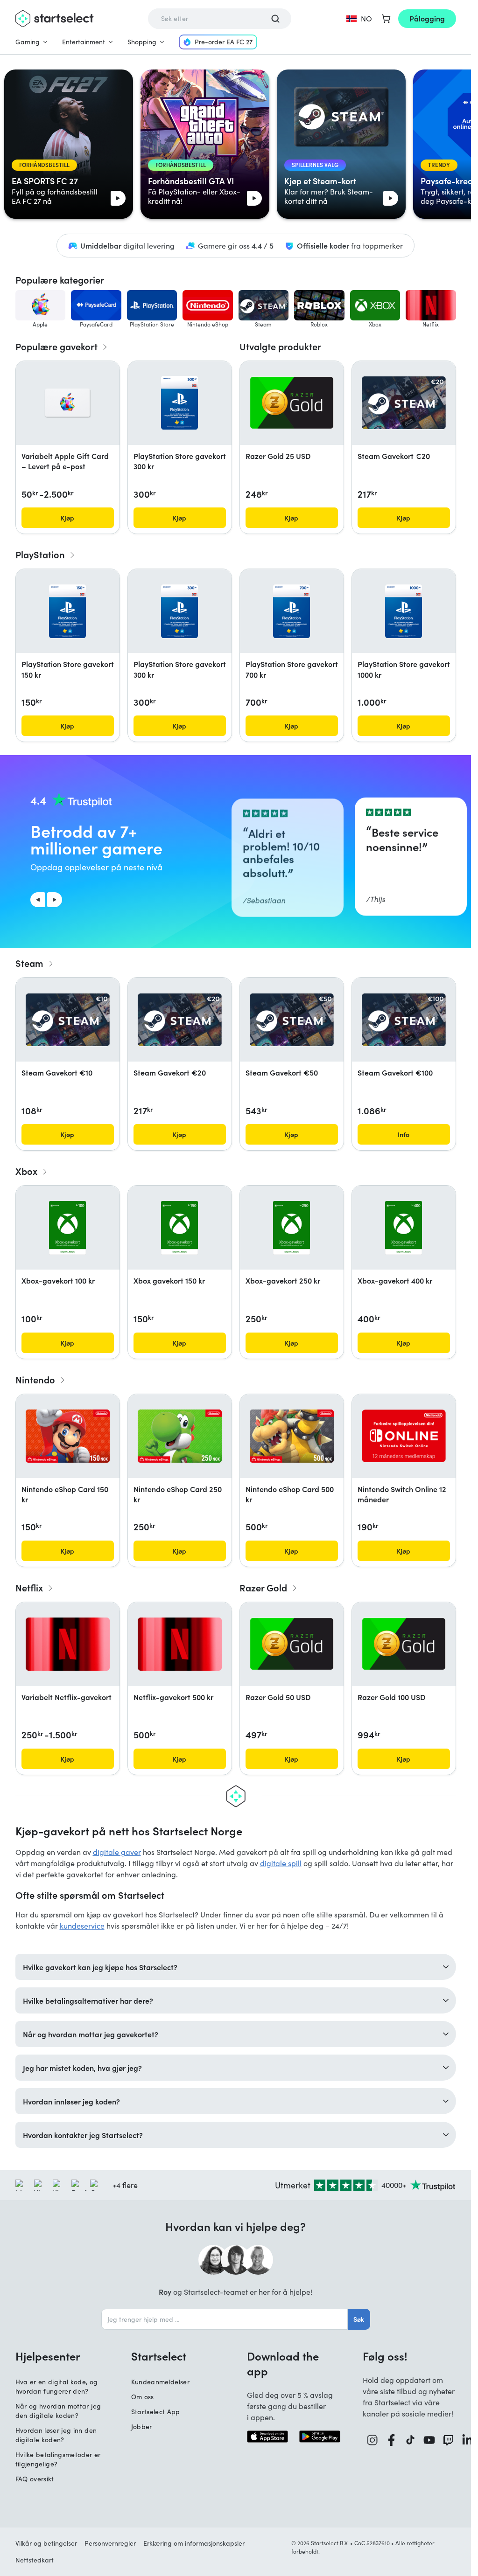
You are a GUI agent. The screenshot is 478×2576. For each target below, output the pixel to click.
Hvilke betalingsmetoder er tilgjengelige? (58, 2459)
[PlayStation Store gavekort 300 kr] (179, 403)
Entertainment (84, 42)
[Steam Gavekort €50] (292, 1020)
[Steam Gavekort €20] (404, 403)
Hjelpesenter (48, 2356)
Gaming (28, 42)
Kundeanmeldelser (161, 2382)
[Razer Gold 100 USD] (404, 1644)
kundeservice (82, 1926)
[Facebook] (391, 2440)
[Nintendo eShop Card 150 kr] (68, 1436)
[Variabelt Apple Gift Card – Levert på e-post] (68, 403)
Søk (359, 2319)
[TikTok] (410, 2440)
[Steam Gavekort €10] (68, 1020)
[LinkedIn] (467, 2440)
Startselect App (156, 2412)
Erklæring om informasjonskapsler (194, 2543)
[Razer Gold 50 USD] (292, 1644)
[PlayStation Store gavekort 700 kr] (292, 611)
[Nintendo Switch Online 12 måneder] (404, 1436)
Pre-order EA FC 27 (224, 42)
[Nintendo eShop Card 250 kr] (180, 1436)
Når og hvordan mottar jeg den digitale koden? (58, 2411)
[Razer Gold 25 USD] (292, 403)
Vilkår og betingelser (46, 2543)
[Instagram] (372, 2440)
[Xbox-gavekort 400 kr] (404, 1228)
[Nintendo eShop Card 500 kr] (292, 1436)
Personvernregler (110, 2543)
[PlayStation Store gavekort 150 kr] (67, 611)
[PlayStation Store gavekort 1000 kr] (404, 611)
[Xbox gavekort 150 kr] (180, 1228)
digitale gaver (117, 1852)
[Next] (55, 900)
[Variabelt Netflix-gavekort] (68, 1644)
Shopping (142, 42)
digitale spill (281, 1863)
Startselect (159, 2356)
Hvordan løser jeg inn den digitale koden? (56, 2435)
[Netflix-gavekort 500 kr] (180, 1644)
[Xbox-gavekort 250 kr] (292, 1228)
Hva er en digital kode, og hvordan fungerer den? (57, 2386)
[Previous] (38, 900)
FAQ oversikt (35, 2479)
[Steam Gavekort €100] (404, 1020)
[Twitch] (448, 2440)
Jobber (142, 2427)
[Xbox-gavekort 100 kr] (68, 1228)
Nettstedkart (35, 2560)
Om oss (143, 2397)
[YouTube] (429, 2440)
